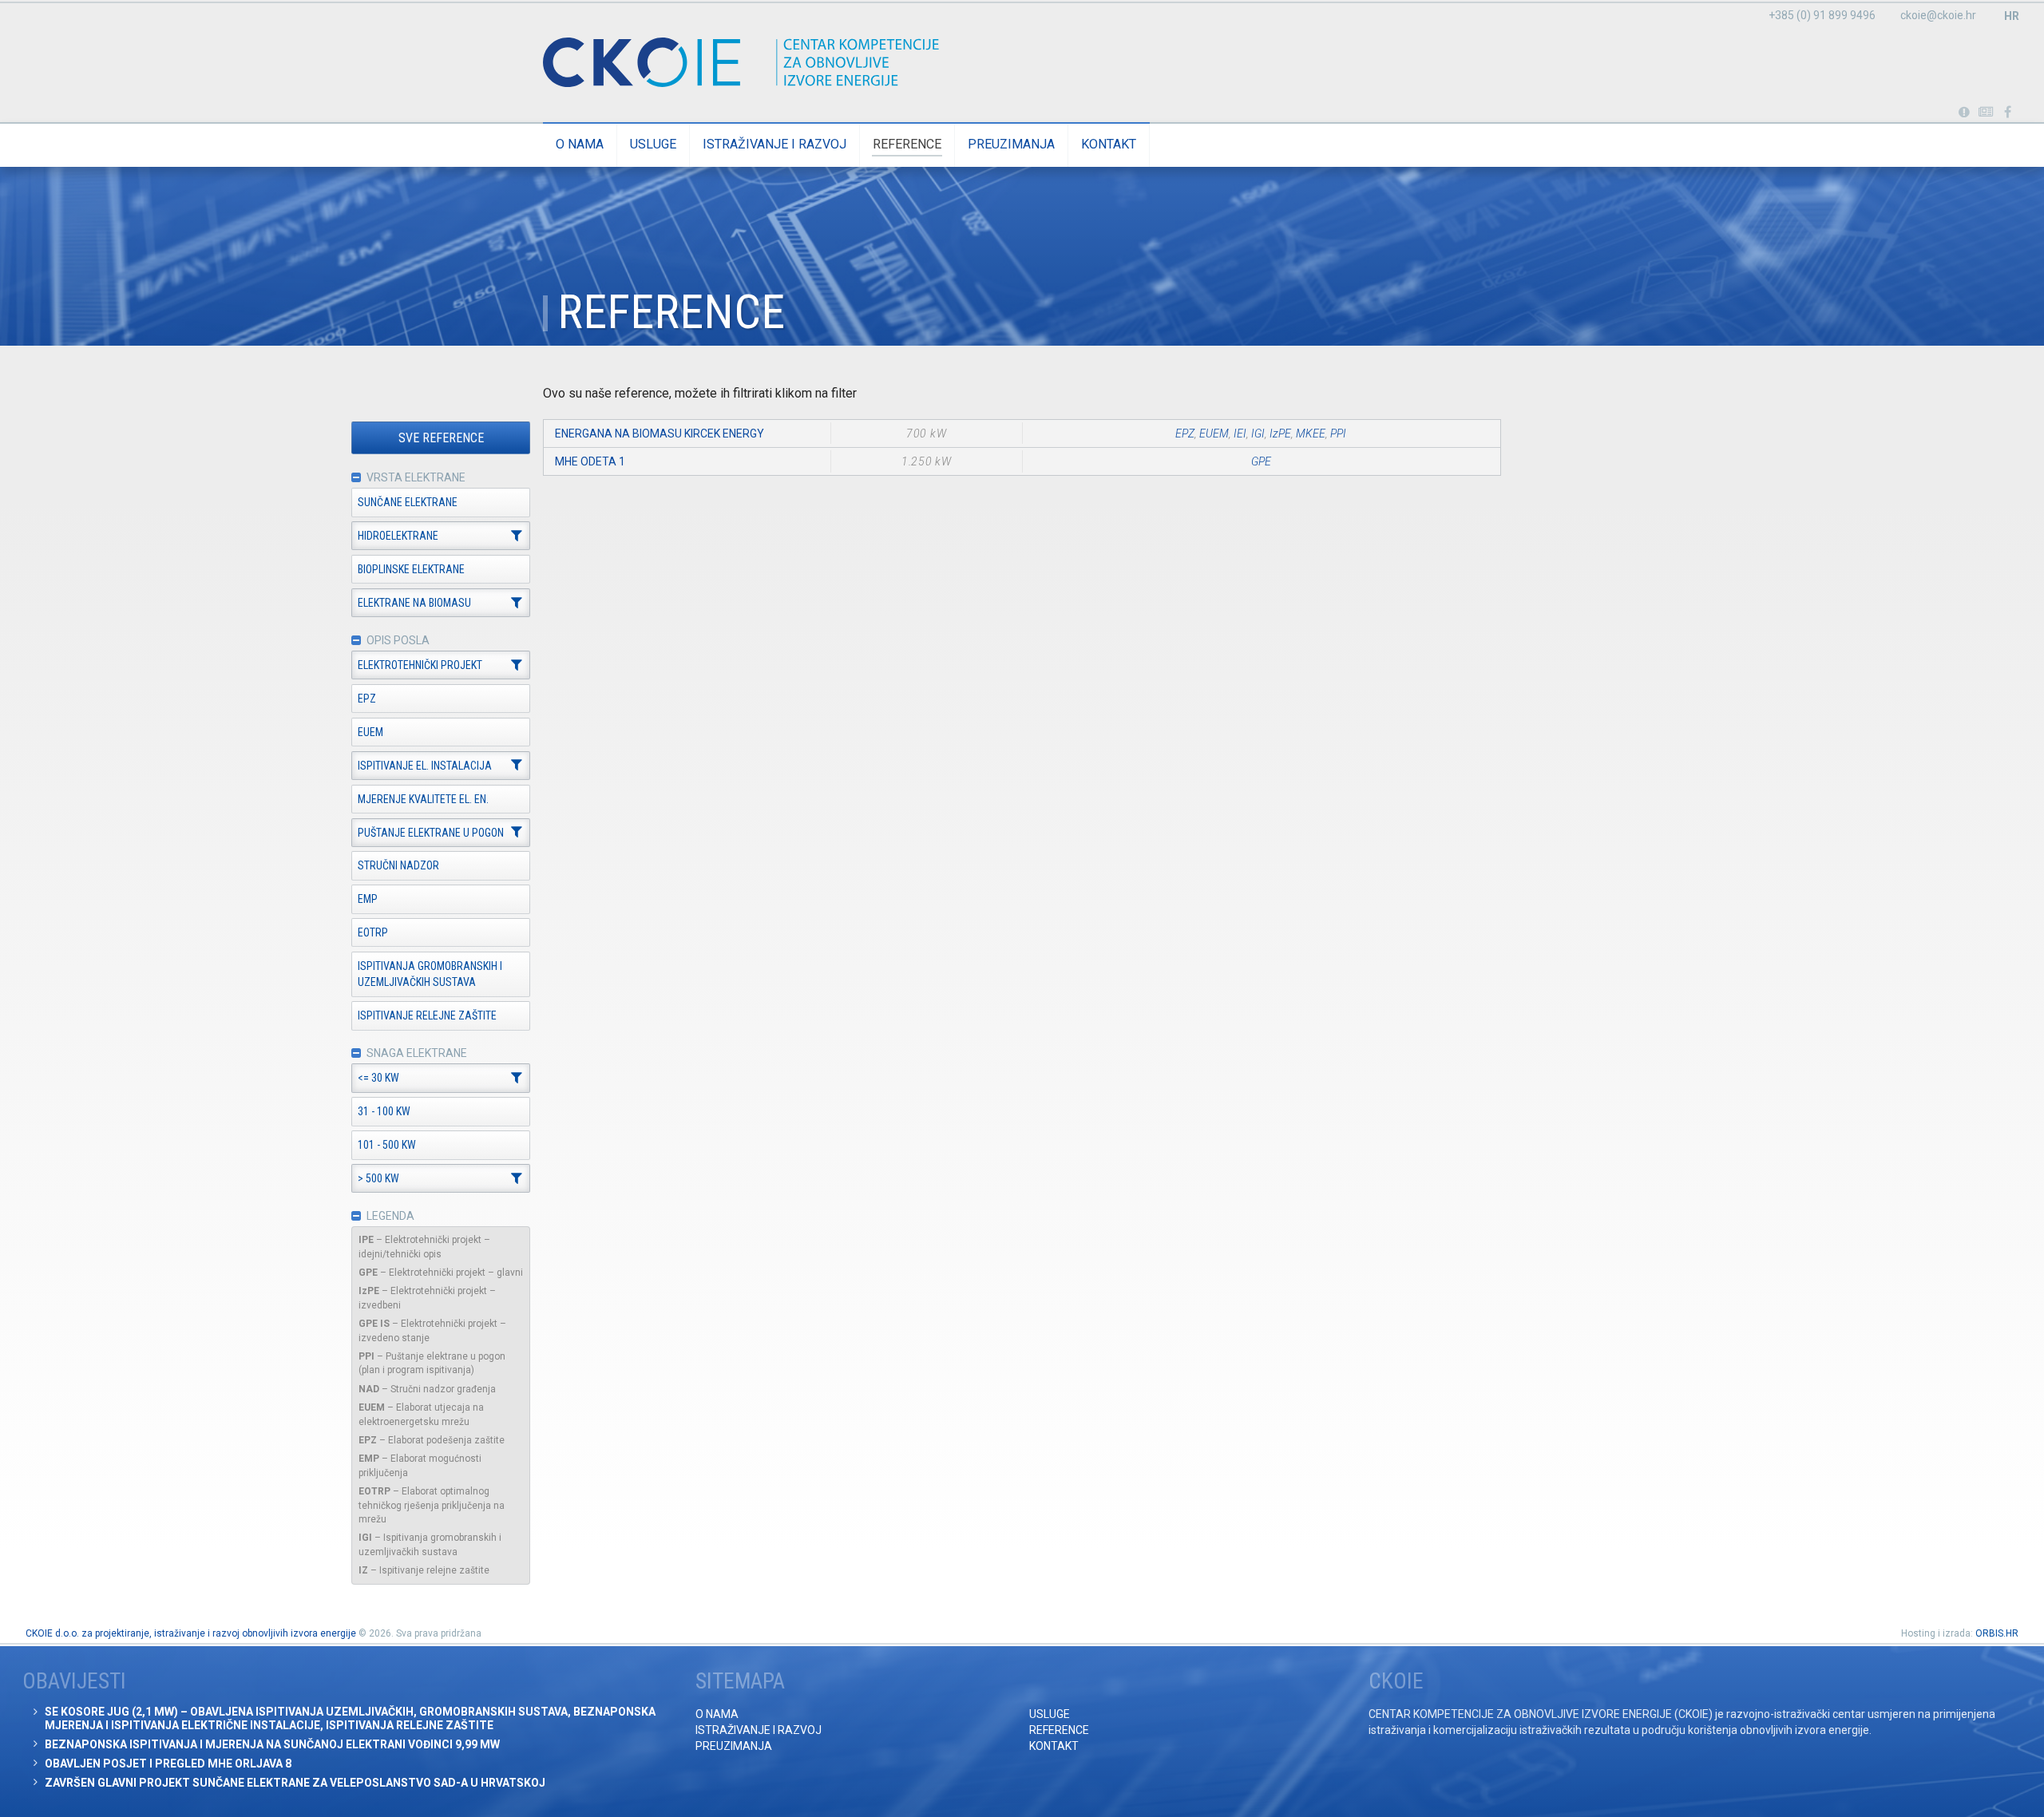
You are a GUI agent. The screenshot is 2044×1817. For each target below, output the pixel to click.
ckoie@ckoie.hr (1938, 15)
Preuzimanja (1011, 144)
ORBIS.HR (1997, 1633)
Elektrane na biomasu (414, 603)
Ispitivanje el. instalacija (425, 766)
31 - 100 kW (384, 1111)
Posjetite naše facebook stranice (2008, 113)
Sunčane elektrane (408, 502)
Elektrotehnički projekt (420, 665)
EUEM (370, 732)
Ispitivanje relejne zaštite (427, 1015)
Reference (907, 144)
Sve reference (441, 438)
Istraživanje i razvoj (774, 144)
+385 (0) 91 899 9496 (1822, 15)
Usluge (653, 144)
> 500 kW (378, 1178)
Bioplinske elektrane (411, 569)
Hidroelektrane (398, 536)
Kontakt (1109, 144)
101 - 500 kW (387, 1145)
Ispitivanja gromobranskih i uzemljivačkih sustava (430, 974)
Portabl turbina (1964, 113)
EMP (368, 899)
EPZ (367, 699)
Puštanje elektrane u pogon (431, 833)
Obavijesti (1986, 113)
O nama (580, 144)
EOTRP (373, 932)
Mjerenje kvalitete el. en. (423, 799)
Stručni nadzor (398, 865)
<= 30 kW (378, 1078)
